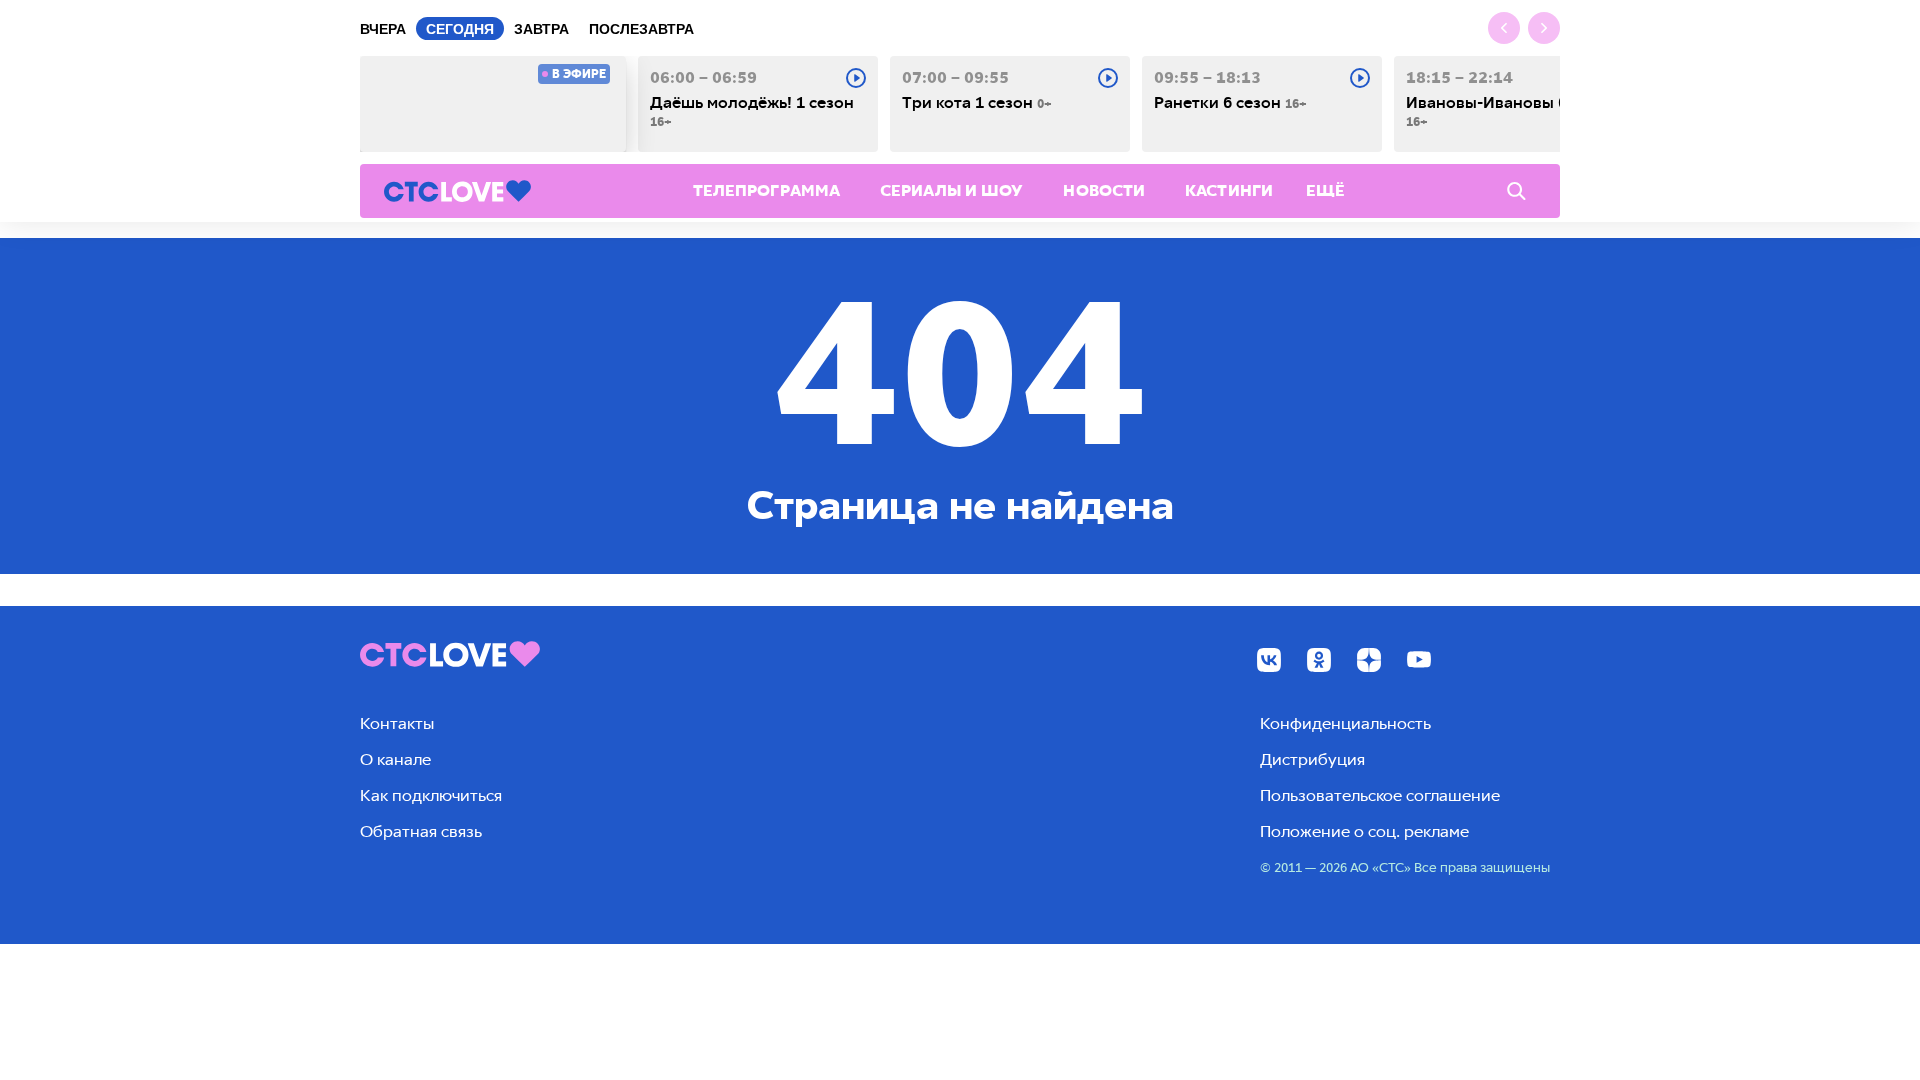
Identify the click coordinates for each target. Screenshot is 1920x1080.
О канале (395, 759)
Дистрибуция (1312, 759)
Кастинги (1229, 190)
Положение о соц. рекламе (1364, 831)
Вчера (383, 29)
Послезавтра (641, 29)
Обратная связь (421, 831)
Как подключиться (431, 795)
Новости (1104, 190)
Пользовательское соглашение (1380, 795)
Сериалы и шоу (951, 190)
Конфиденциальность (1345, 723)
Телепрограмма (766, 190)
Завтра (541, 29)
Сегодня (460, 29)
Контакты (397, 723)
